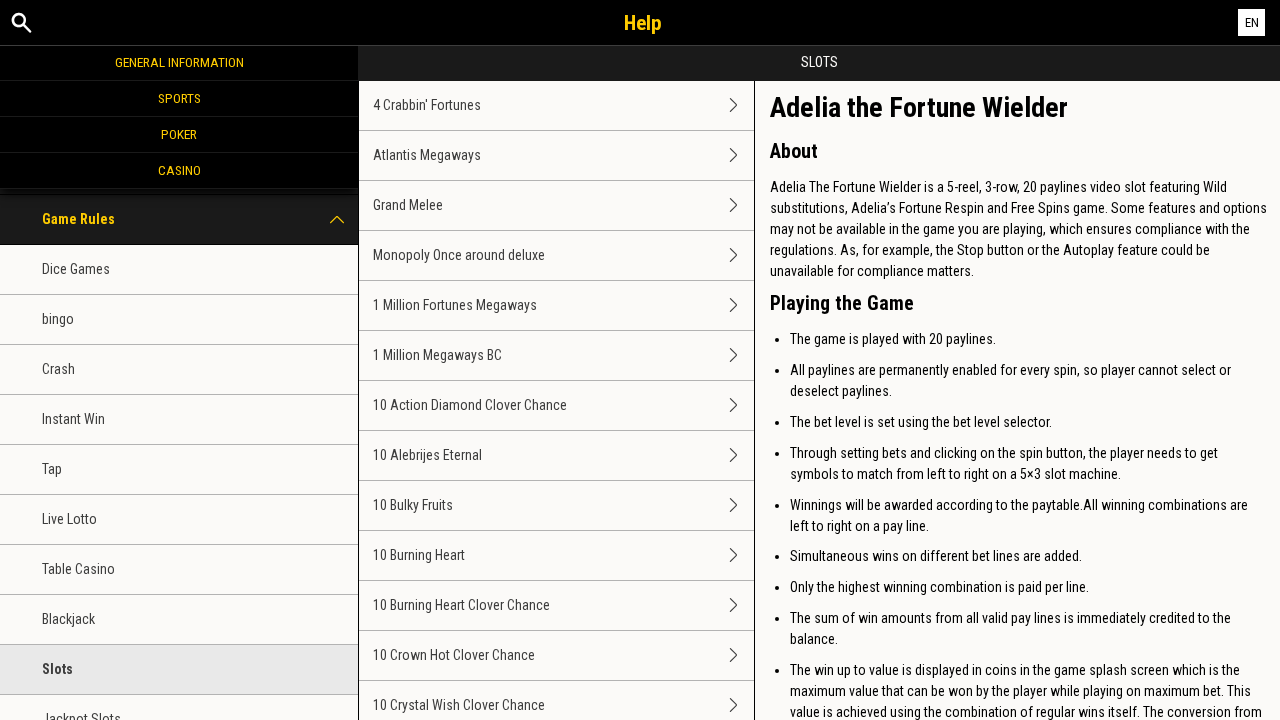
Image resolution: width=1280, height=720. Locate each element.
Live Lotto (69, 519)
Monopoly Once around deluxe (459, 255)
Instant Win (73, 419)
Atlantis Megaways (427, 155)
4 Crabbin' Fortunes (427, 105)
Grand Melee (408, 205)
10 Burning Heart (419, 555)
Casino (179, 170)
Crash (58, 369)
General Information (179, 62)
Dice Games (76, 269)
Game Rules (78, 219)
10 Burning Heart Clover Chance (461, 605)
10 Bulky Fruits (413, 505)
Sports (179, 98)
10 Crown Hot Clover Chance (454, 655)
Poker (179, 134)
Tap (52, 469)
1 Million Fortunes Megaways (455, 305)
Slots (57, 669)
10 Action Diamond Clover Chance (470, 405)
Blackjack (68, 619)
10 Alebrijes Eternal (427, 455)
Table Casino (78, 569)
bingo (58, 319)
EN (1252, 22)
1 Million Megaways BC (437, 355)
